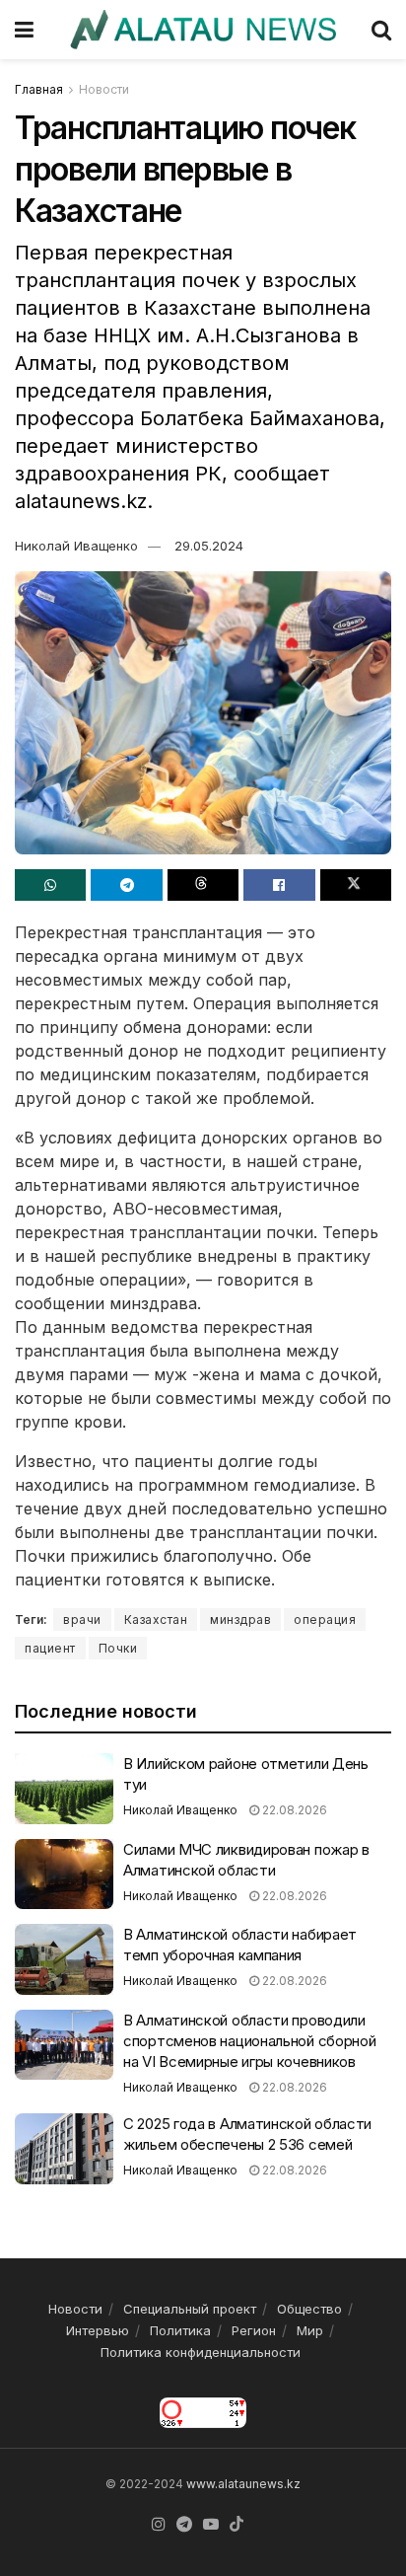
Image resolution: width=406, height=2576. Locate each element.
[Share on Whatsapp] (50, 885)
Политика (180, 2330)
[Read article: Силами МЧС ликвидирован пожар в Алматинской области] (64, 1875)
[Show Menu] (24, 30)
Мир (310, 2330)
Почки (118, 1648)
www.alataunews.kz (243, 2484)
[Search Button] (381, 30)
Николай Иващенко (76, 546)
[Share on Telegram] (126, 885)
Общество (309, 2309)
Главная (39, 89)
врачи (82, 1619)
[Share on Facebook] (279, 885)
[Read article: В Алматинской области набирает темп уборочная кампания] (64, 1959)
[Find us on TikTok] (237, 2525)
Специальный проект (190, 2309)
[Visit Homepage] (203, 30)
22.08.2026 (293, 1810)
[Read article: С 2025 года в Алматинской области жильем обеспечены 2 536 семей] (64, 2149)
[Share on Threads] (203, 885)
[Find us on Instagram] (159, 2525)
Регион (254, 2330)
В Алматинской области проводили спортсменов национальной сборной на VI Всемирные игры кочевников (249, 2041)
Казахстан (156, 1619)
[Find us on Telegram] (184, 2525)
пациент (50, 1648)
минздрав (240, 1619)
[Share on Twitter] (356, 885)
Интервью (98, 2330)
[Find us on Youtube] (211, 2525)
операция (325, 1619)
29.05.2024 (209, 546)
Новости (104, 89)
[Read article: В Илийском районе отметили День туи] (64, 1789)
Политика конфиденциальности (201, 2352)
